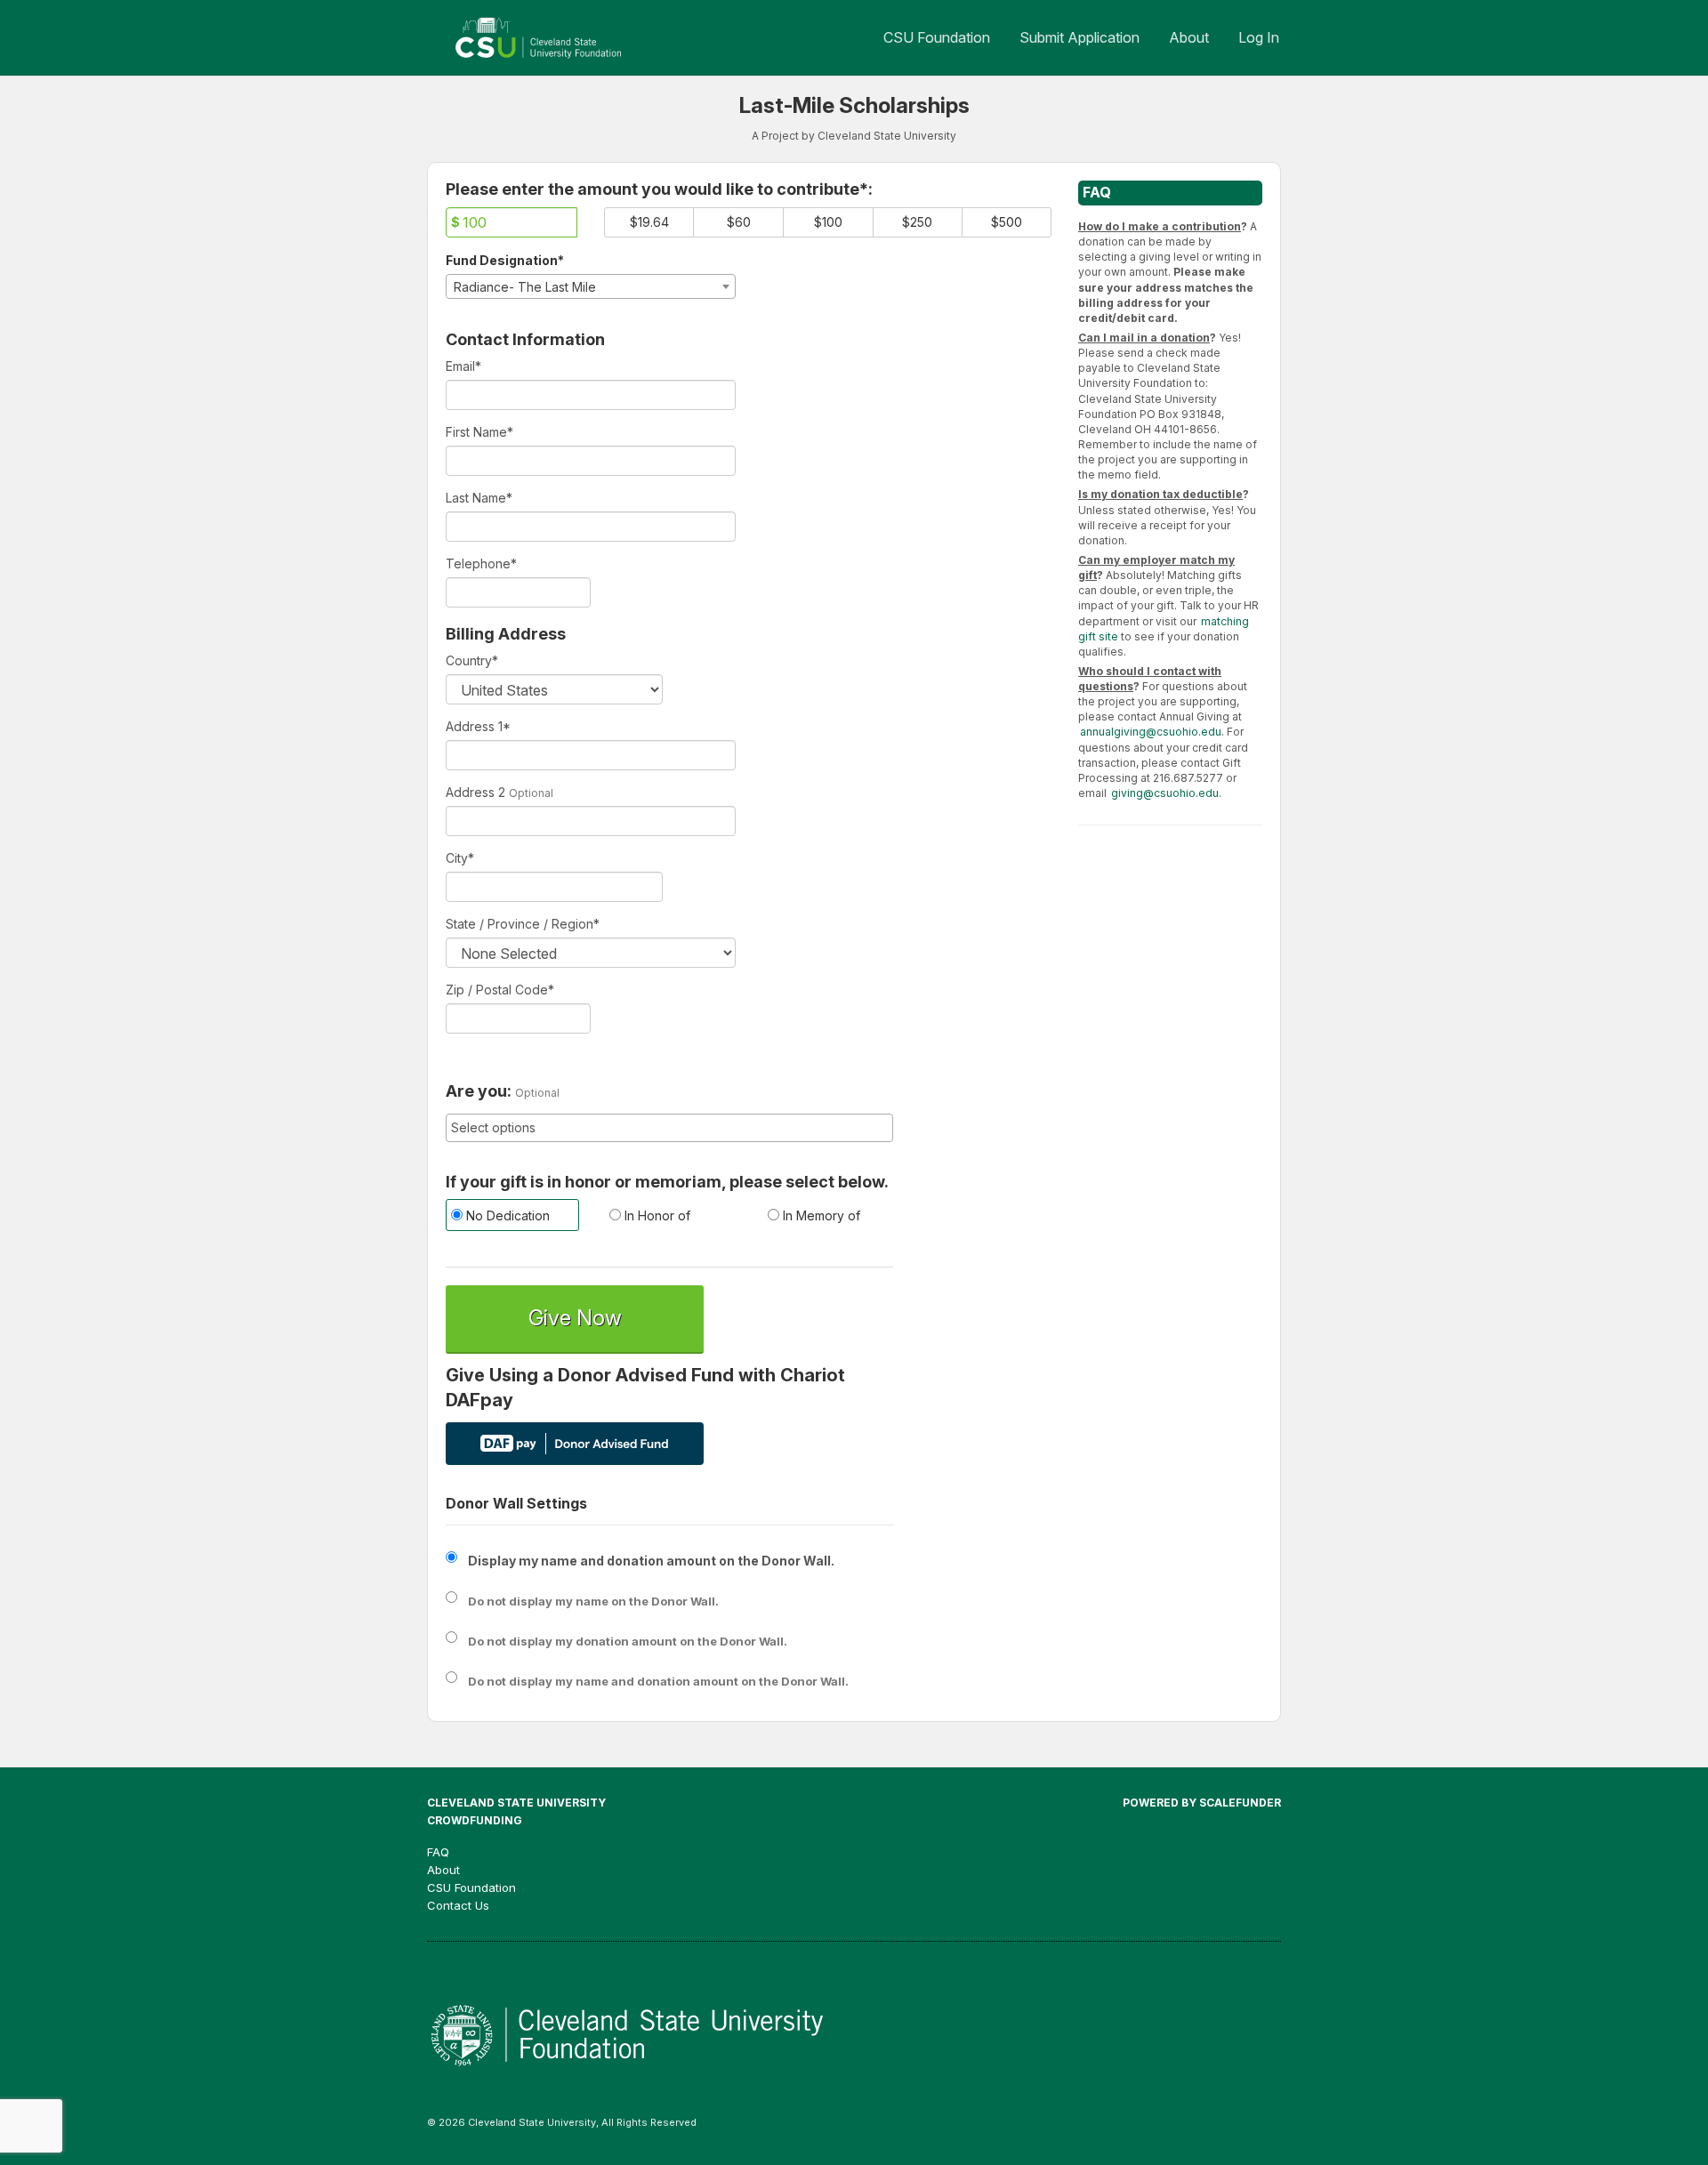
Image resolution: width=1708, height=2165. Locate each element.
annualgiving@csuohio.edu (1151, 732)
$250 (917, 222)
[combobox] (591, 286)
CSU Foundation (937, 37)
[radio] (512, 1217)
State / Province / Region (523, 924)
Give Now (575, 1318)
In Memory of (820, 1215)
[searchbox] (669, 1128)
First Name (479, 432)
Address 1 (478, 726)
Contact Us (458, 1905)
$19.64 (649, 222)
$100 (828, 222)
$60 (739, 222)
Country (472, 660)
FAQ (438, 1852)
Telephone (481, 563)
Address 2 (475, 792)
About (1189, 37)
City (460, 858)
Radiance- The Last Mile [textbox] (525, 287)
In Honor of (656, 1215)
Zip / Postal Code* (500, 990)
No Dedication (506, 1215)
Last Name (479, 498)
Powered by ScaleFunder (1202, 1803)
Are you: (479, 1091)
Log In (1259, 37)
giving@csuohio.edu (1165, 793)
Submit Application (1080, 37)
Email (463, 366)
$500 (1007, 222)
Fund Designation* (505, 260)
